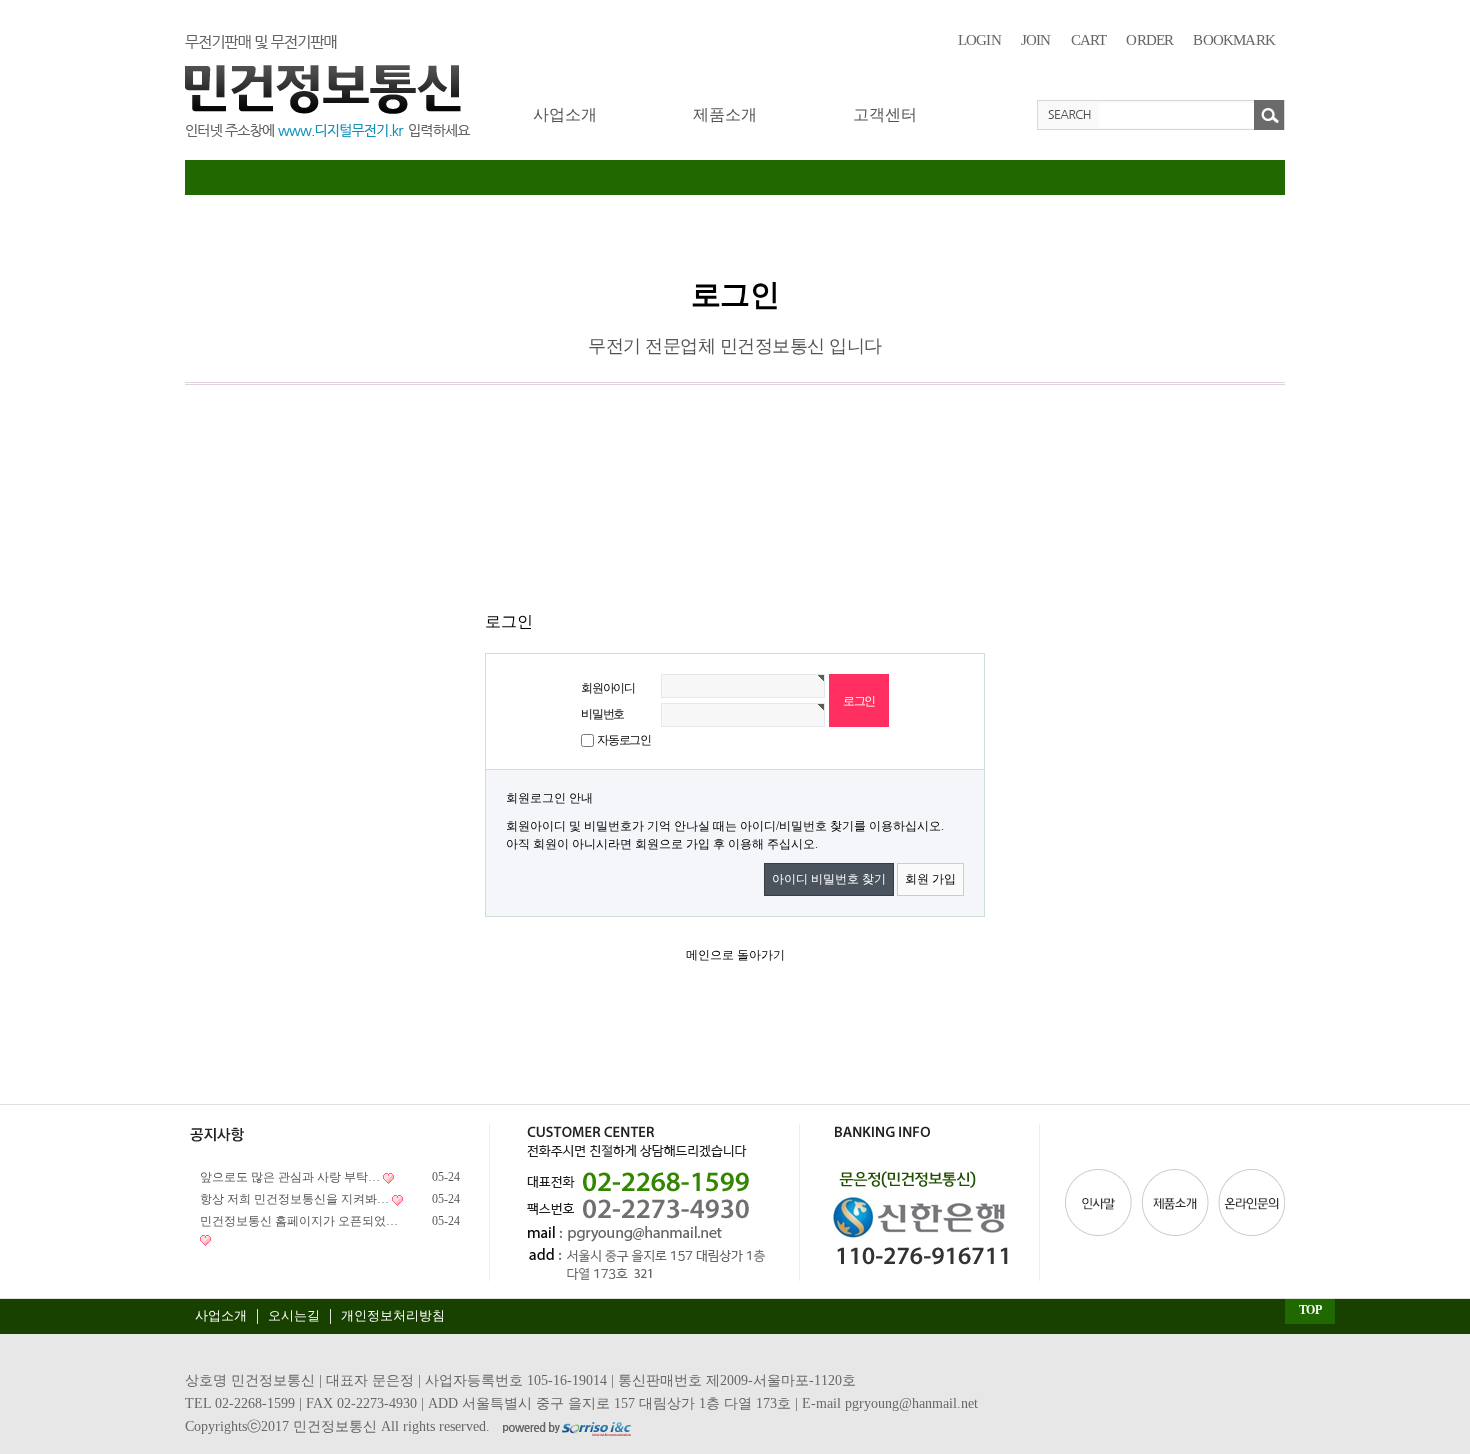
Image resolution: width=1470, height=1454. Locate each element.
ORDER (1149, 40)
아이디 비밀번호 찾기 (829, 879)
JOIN (1036, 40)
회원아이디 (608, 688)
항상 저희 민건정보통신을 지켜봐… (294, 1199)
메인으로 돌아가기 (735, 955)
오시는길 (294, 1316)
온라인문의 (1250, 1202)
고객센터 (885, 114)
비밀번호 (602, 714)
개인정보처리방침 (393, 1316)
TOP (1310, 1310)
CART (1089, 40)
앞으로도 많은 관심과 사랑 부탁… (290, 1177)
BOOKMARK (1234, 40)
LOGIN (979, 40)
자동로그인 (624, 740)
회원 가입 (930, 879)
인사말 (1101, 1202)
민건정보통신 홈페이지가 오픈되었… (299, 1221)
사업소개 (565, 114)
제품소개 (725, 114)
